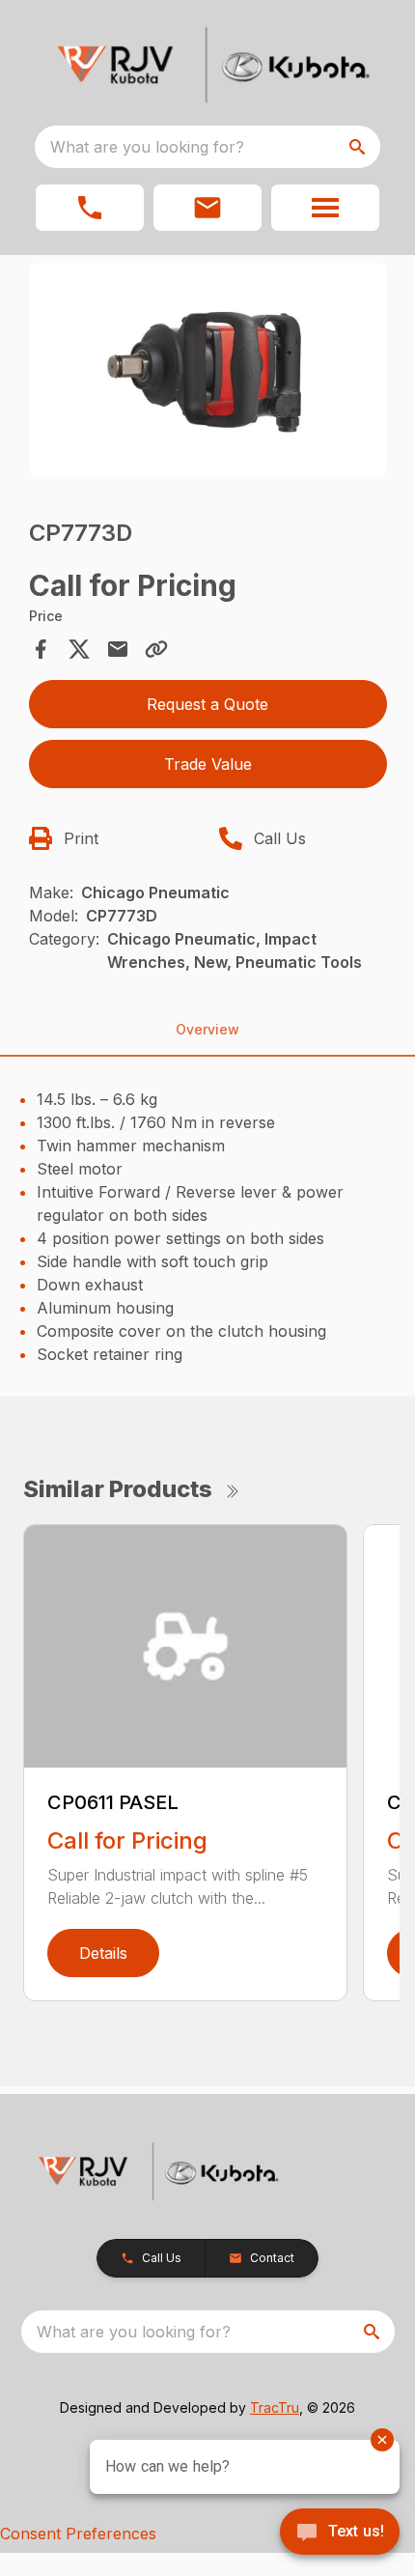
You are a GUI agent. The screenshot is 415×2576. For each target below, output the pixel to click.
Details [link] (103, 1953)
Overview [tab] (207, 1029)
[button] (90, 208)
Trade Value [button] (208, 764)
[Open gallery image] (208, 370)
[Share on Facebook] (41, 649)
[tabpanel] (208, 373)
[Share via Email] (118, 649)
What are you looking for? (147, 147)
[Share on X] (79, 649)
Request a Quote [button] (207, 704)
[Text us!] (340, 2534)
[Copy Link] (156, 649)
